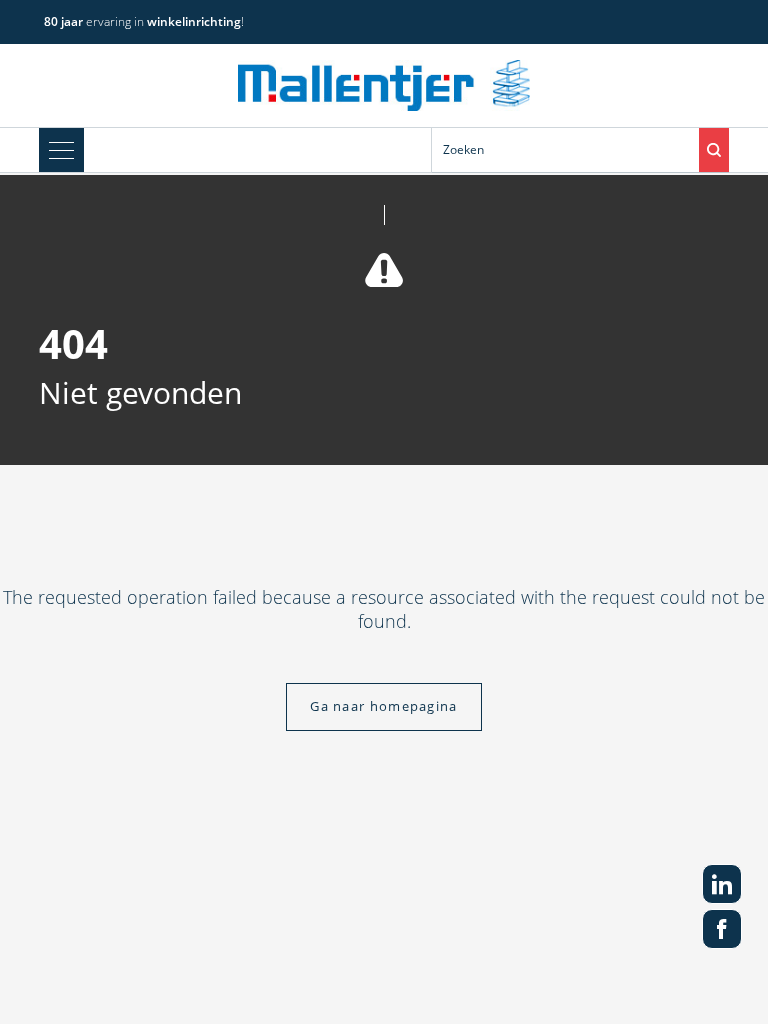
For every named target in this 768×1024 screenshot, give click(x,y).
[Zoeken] (714, 150)
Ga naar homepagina (383, 706)
